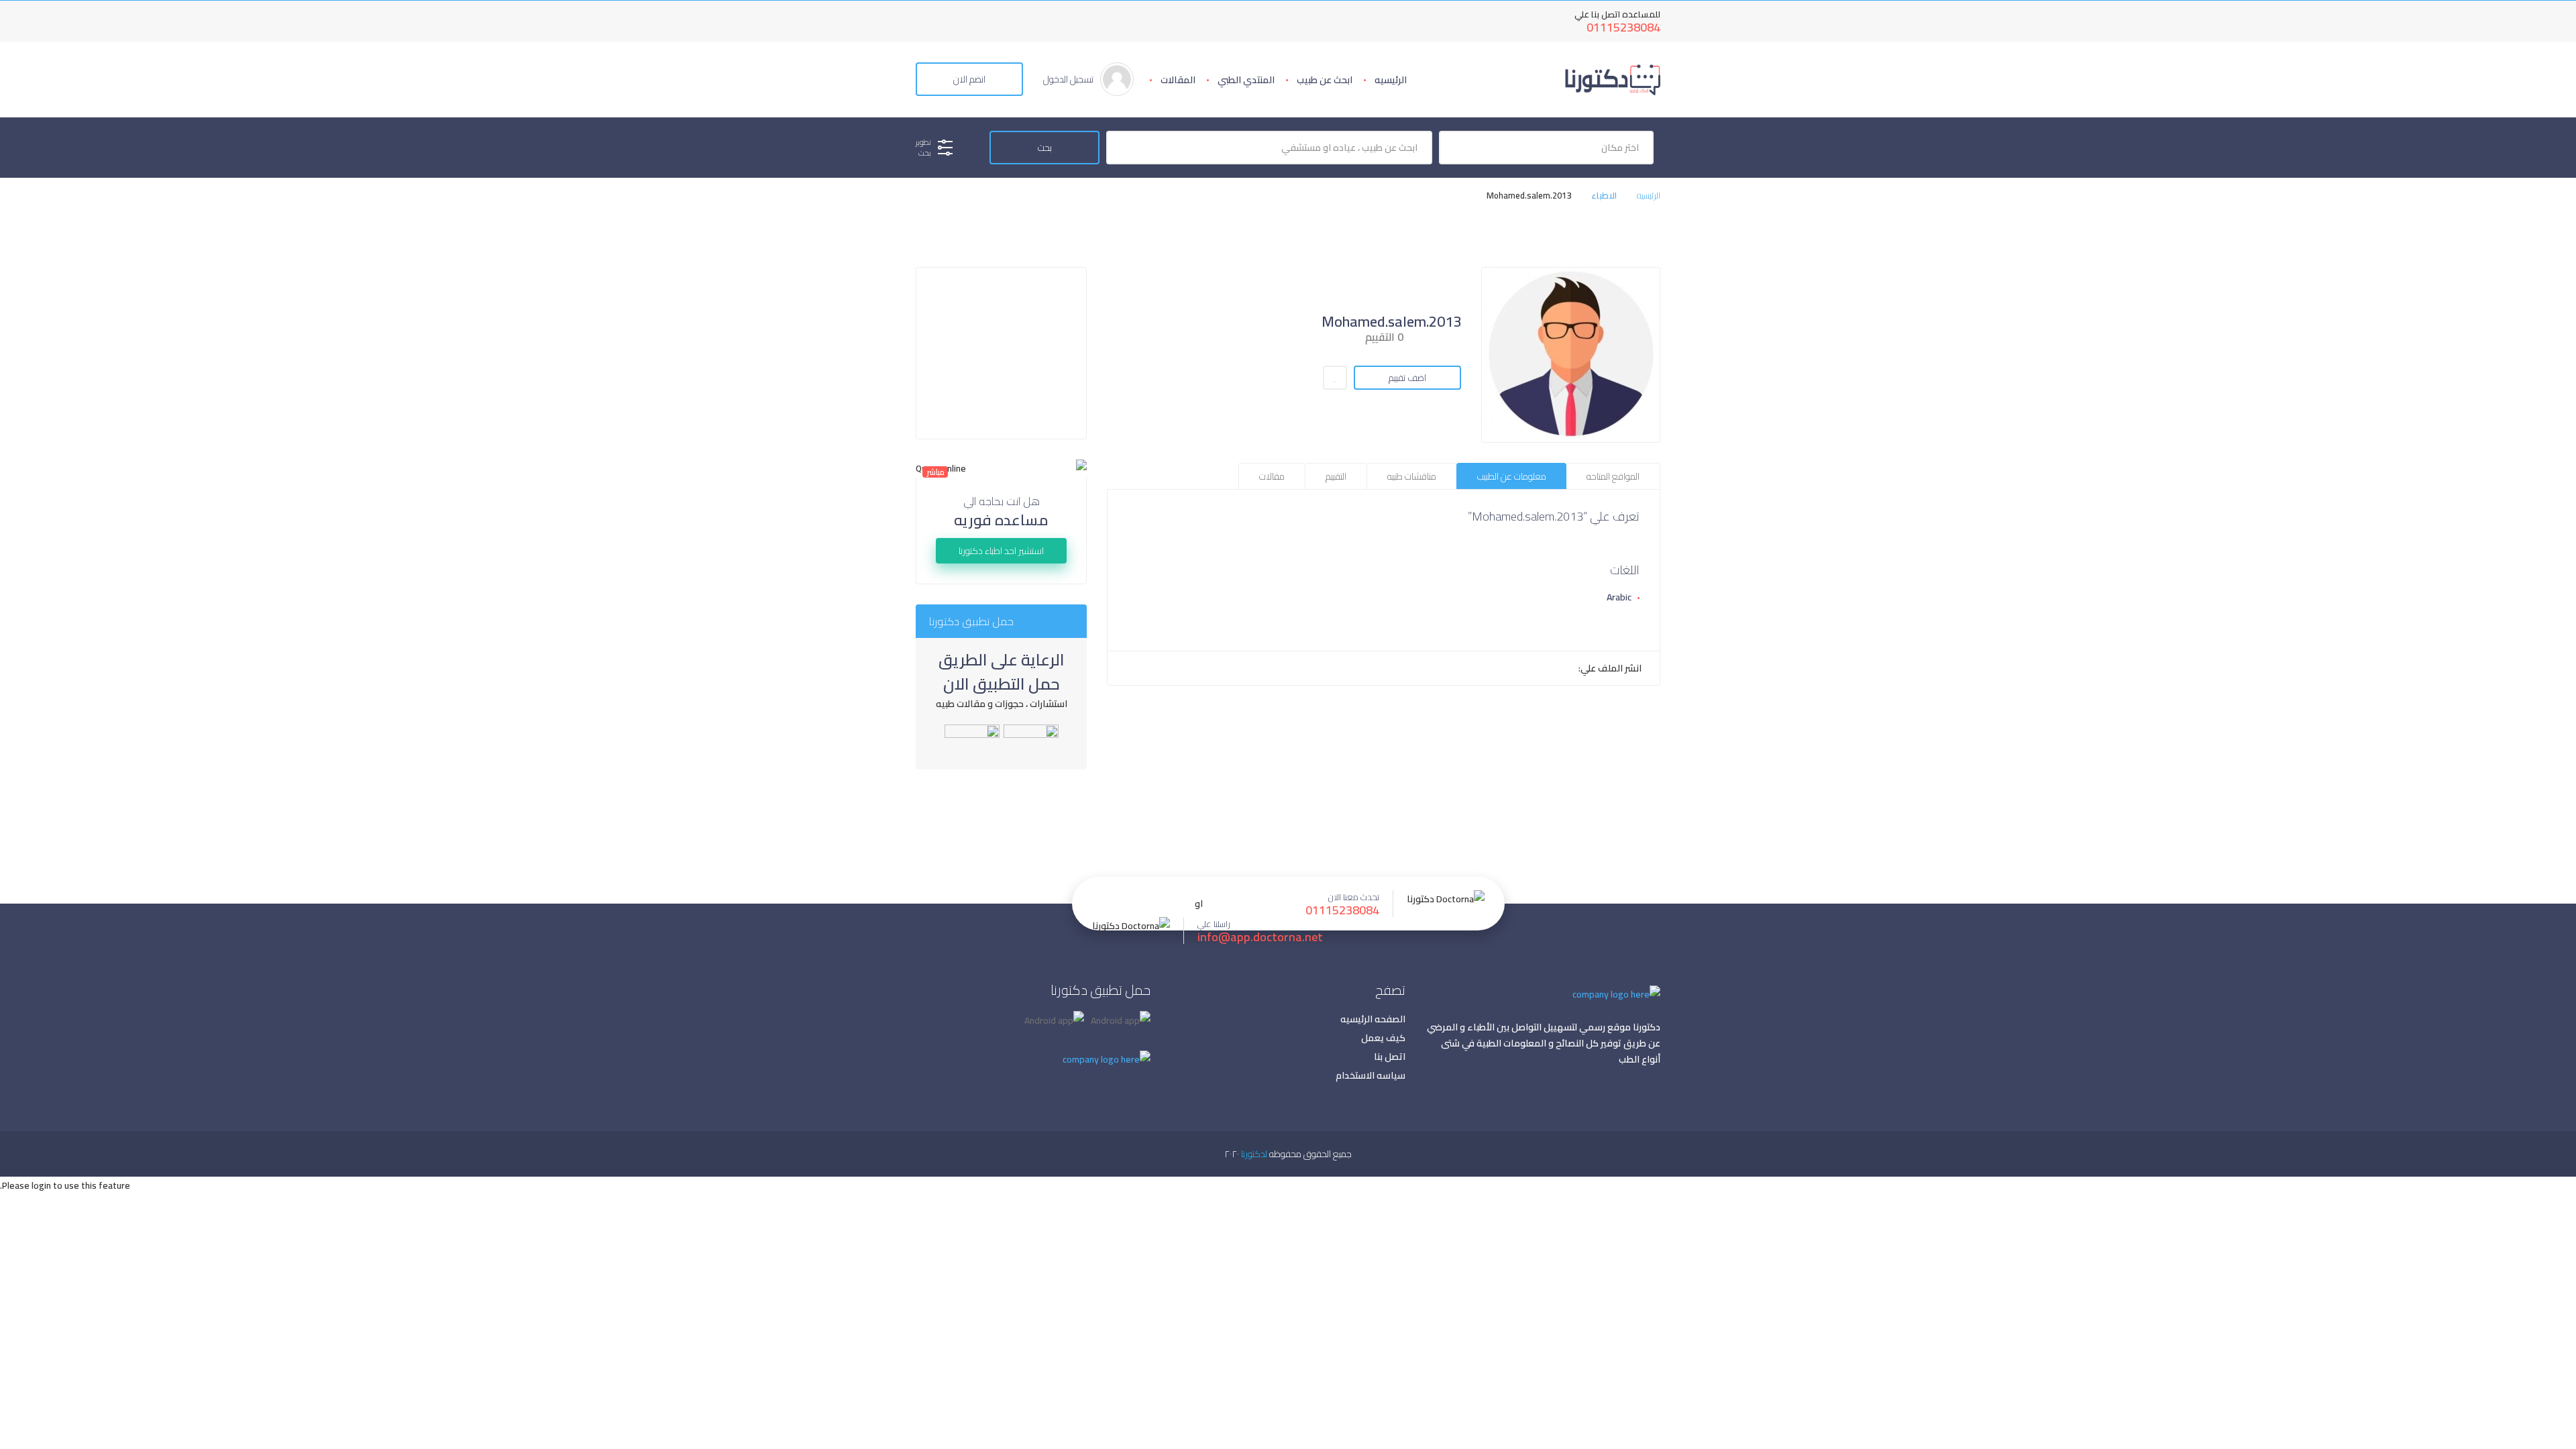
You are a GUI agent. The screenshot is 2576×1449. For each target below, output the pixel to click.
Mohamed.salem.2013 (1391, 321)
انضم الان (969, 79)
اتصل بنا (1390, 1057)
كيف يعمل (1383, 1038)
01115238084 (1623, 27)
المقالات (1178, 80)
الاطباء (1604, 196)
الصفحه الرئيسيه (1373, 1019)
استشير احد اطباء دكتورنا (1001, 551)
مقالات (1272, 476)
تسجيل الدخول (1068, 79)
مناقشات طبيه (1412, 476)
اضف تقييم (1407, 378)
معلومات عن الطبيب (1512, 476)
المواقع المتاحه (1613, 476)
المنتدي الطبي (1246, 80)
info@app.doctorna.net (1260, 937)
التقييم (1336, 476)
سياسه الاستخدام (1371, 1075)
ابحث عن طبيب (1325, 80)
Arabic (1619, 597)
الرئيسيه (1391, 80)
